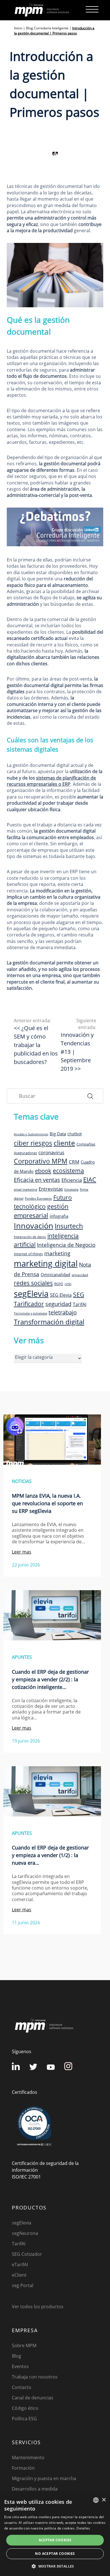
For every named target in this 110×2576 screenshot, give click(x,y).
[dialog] (55, 2535)
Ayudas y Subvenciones (31, 1134)
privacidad (80, 1275)
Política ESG (24, 2419)
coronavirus (51, 1152)
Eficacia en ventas (37, 1180)
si (38, 778)
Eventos (20, 2366)
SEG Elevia (61, 1295)
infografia (59, 1216)
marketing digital (46, 1263)
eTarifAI (20, 2265)
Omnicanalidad (55, 1274)
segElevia (31, 1294)
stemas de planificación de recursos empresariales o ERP (51, 781)
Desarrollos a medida (35, 2489)
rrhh (68, 1284)
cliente (64, 1143)
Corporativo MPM (41, 1161)
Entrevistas (51, 1189)
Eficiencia (72, 1180)
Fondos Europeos (38, 1198)
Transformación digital (49, 1322)
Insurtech (69, 1226)
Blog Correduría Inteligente (47, 28)
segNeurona (25, 2233)
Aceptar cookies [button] (55, 2540)
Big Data (58, 1134)
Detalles (83, 2528)
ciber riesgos (33, 1143)
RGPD (59, 1284)
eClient (19, 2275)
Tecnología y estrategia (30, 1313)
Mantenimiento (28, 2457)
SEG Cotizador (27, 2254)
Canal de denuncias (33, 2398)
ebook (43, 1171)
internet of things (28, 1254)
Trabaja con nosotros (35, 2377)
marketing (57, 1253)
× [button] (104, 2500)
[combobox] (96, 2500)
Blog (16, 2356)
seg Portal (23, 2285)
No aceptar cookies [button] (55, 2554)
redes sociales (33, 1283)
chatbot (75, 1134)
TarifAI (80, 1304)
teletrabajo (63, 1312)
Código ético (25, 2408)
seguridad (58, 1304)
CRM (74, 1162)
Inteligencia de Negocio (66, 1245)
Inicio (18, 28)
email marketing (26, 1190)
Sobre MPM (24, 2345)
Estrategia (71, 1190)
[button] (55, 2566)
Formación (23, 2468)
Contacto (22, 2387)
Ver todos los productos (38, 2307)
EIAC (90, 1180)
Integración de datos (30, 1237)
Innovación (34, 1226)
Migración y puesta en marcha (44, 2478)
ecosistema (68, 1170)
